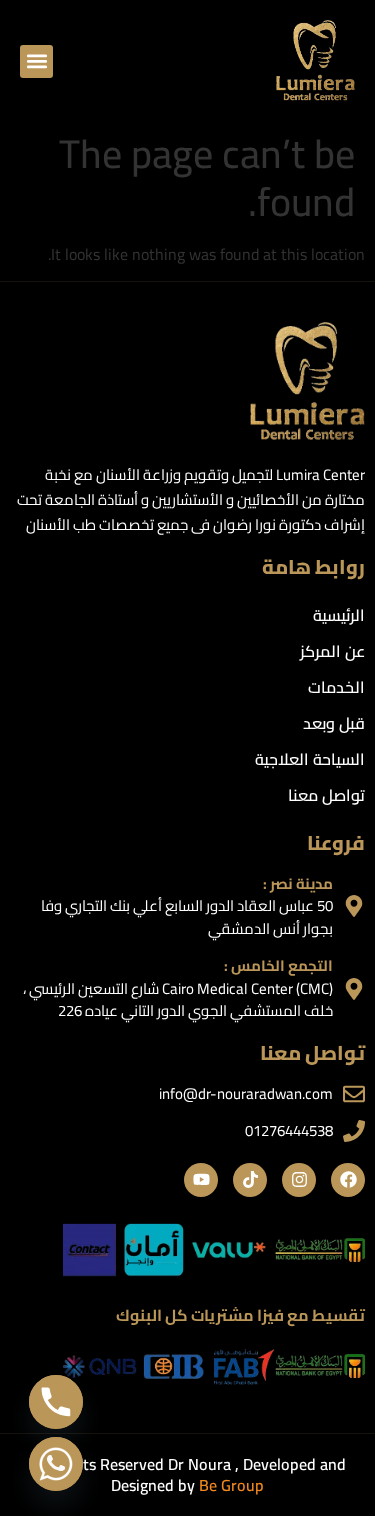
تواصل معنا (326, 795)
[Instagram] (299, 1180)
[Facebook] (348, 1180)
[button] (36, 61)
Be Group (231, 1485)
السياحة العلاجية (310, 759)
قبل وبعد (334, 723)
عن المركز (332, 651)
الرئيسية (339, 615)
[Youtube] (201, 1180)
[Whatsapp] (56, 1464)
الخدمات (336, 687)
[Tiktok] (250, 1180)
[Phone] (56, 1402)
